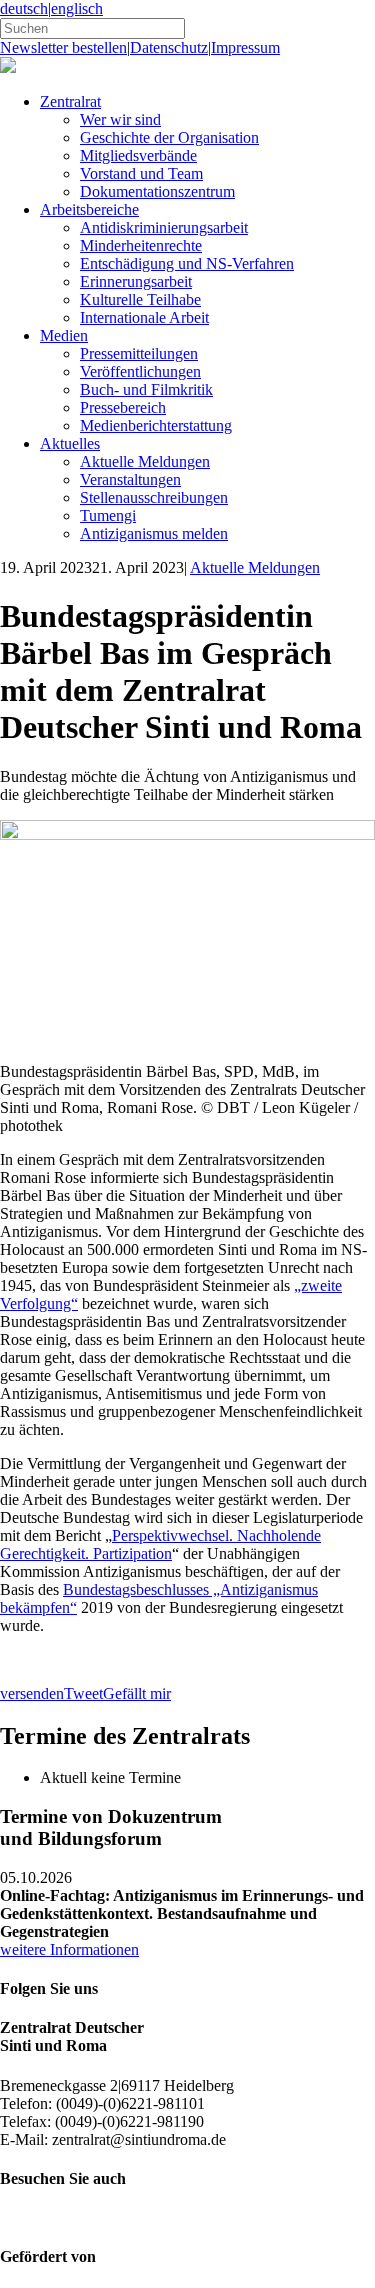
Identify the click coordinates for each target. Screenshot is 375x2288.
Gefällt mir (137, 1693)
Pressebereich (123, 407)
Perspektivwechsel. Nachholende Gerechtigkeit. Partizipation (160, 1544)
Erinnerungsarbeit (136, 281)
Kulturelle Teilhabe (140, 299)
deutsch (24, 8)
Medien (64, 335)
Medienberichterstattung (156, 425)
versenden (32, 1693)
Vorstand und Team (141, 173)
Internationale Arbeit (144, 317)
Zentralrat (70, 101)
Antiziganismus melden (154, 533)
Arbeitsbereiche (89, 209)
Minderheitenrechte (141, 245)
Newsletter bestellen (63, 47)
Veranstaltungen (130, 479)
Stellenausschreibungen (154, 497)
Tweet (83, 1693)
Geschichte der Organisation (169, 137)
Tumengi (108, 515)
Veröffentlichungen (140, 371)
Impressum (245, 47)
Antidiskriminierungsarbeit (164, 227)
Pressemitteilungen (139, 353)
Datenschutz (169, 47)
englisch (77, 8)
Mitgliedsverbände (138, 155)
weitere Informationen (69, 1949)
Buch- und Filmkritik (146, 389)
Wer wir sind (120, 119)
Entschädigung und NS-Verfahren (187, 263)
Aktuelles (70, 443)
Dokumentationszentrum (157, 191)
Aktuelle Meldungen (145, 461)
